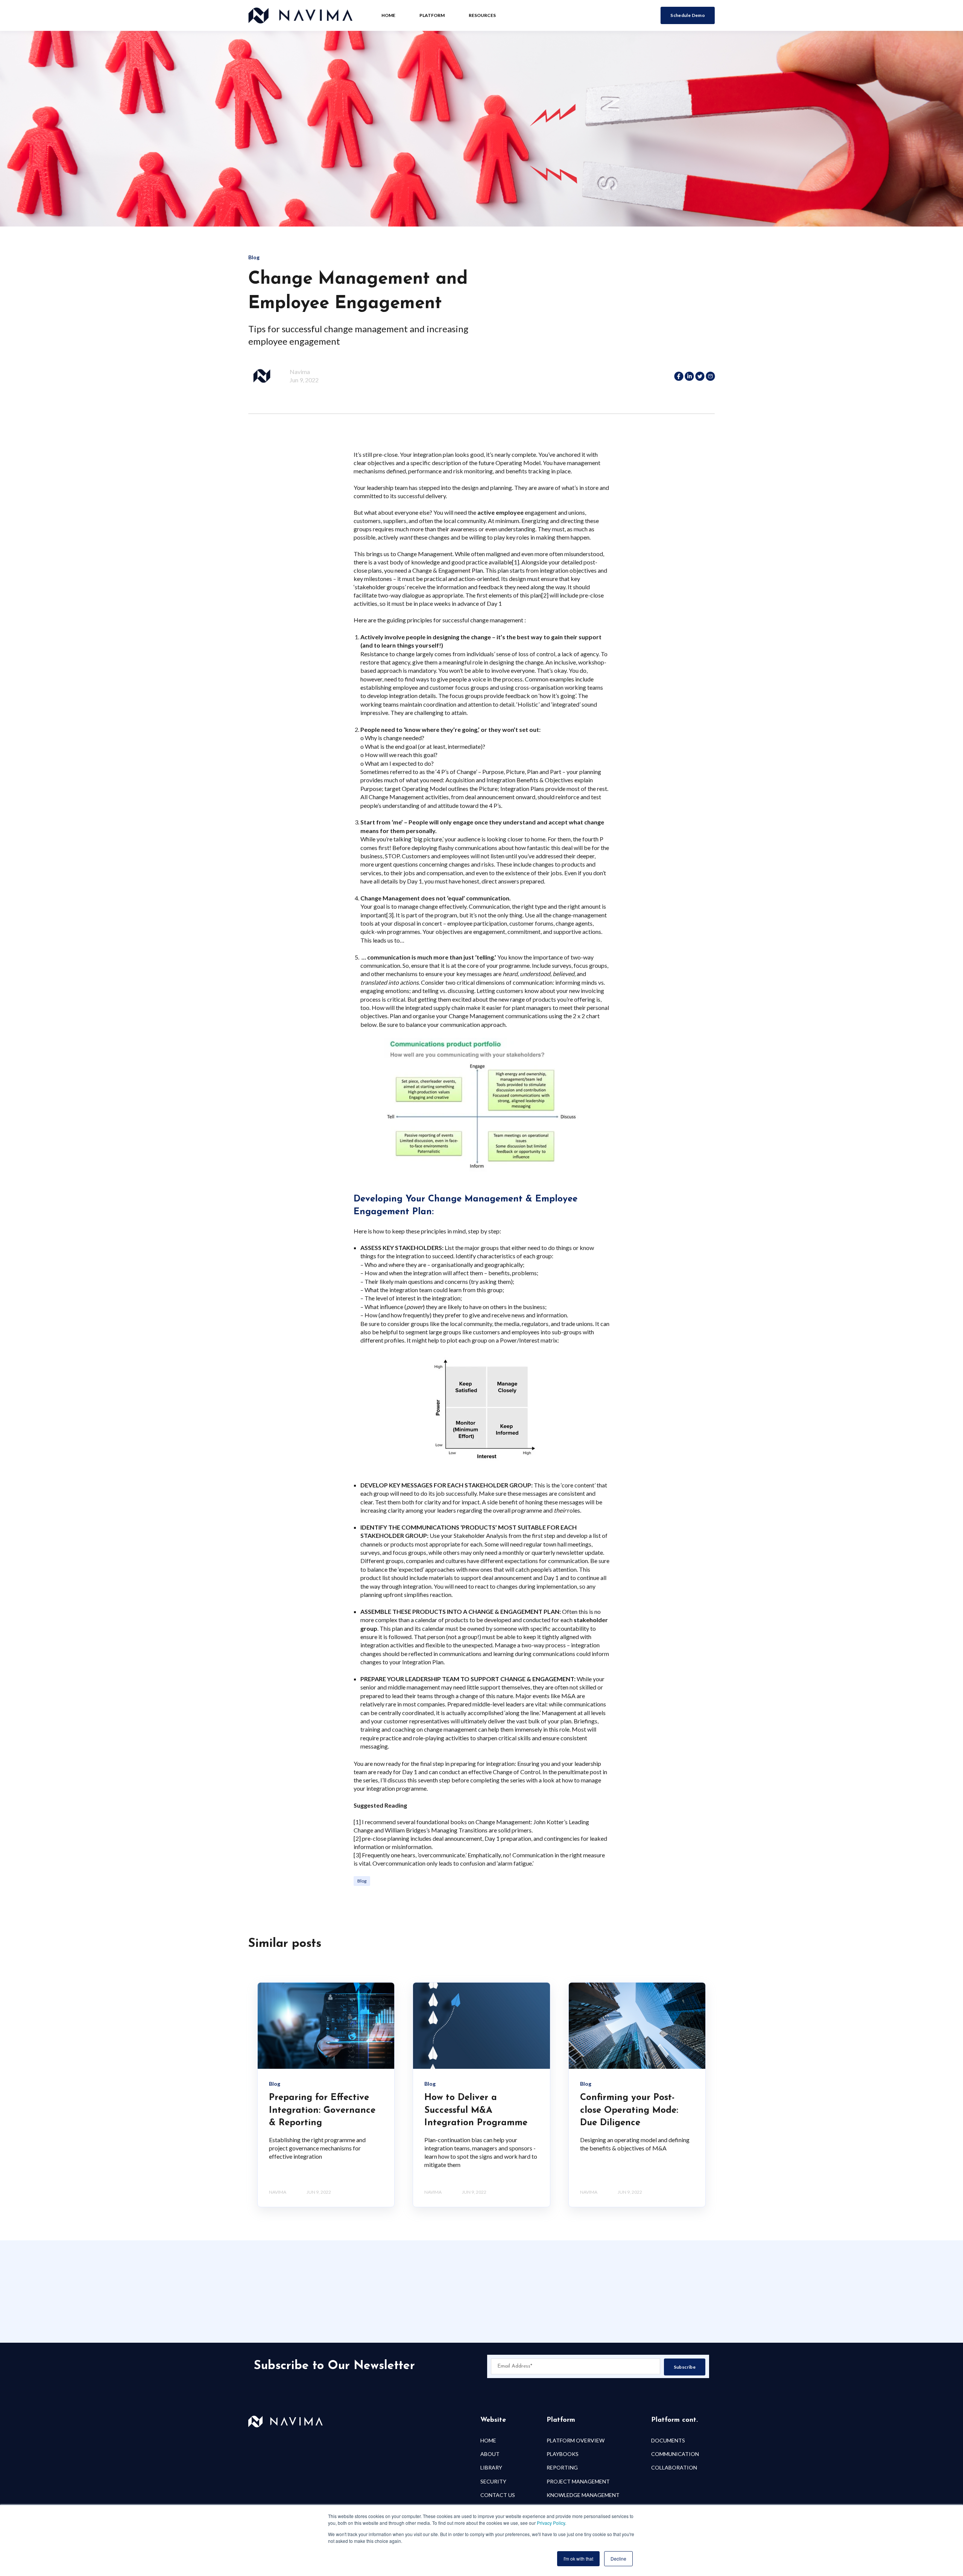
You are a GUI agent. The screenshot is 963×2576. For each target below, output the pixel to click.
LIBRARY (491, 2467)
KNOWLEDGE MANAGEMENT (583, 2495)
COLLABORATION (674, 2467)
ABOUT (490, 2454)
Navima (300, 372)
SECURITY (493, 2481)
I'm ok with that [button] (578, 2559)
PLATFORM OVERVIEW (576, 2440)
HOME (488, 2440)
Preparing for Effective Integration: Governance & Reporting (322, 2110)
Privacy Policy (551, 2523)
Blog (362, 1881)
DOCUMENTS (668, 2440)
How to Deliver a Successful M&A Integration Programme (476, 2110)
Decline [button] (618, 2559)
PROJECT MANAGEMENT (578, 2481)
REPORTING (562, 2467)
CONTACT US (498, 2495)
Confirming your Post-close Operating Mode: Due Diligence (629, 2110)
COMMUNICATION (675, 2454)
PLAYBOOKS (563, 2454)
